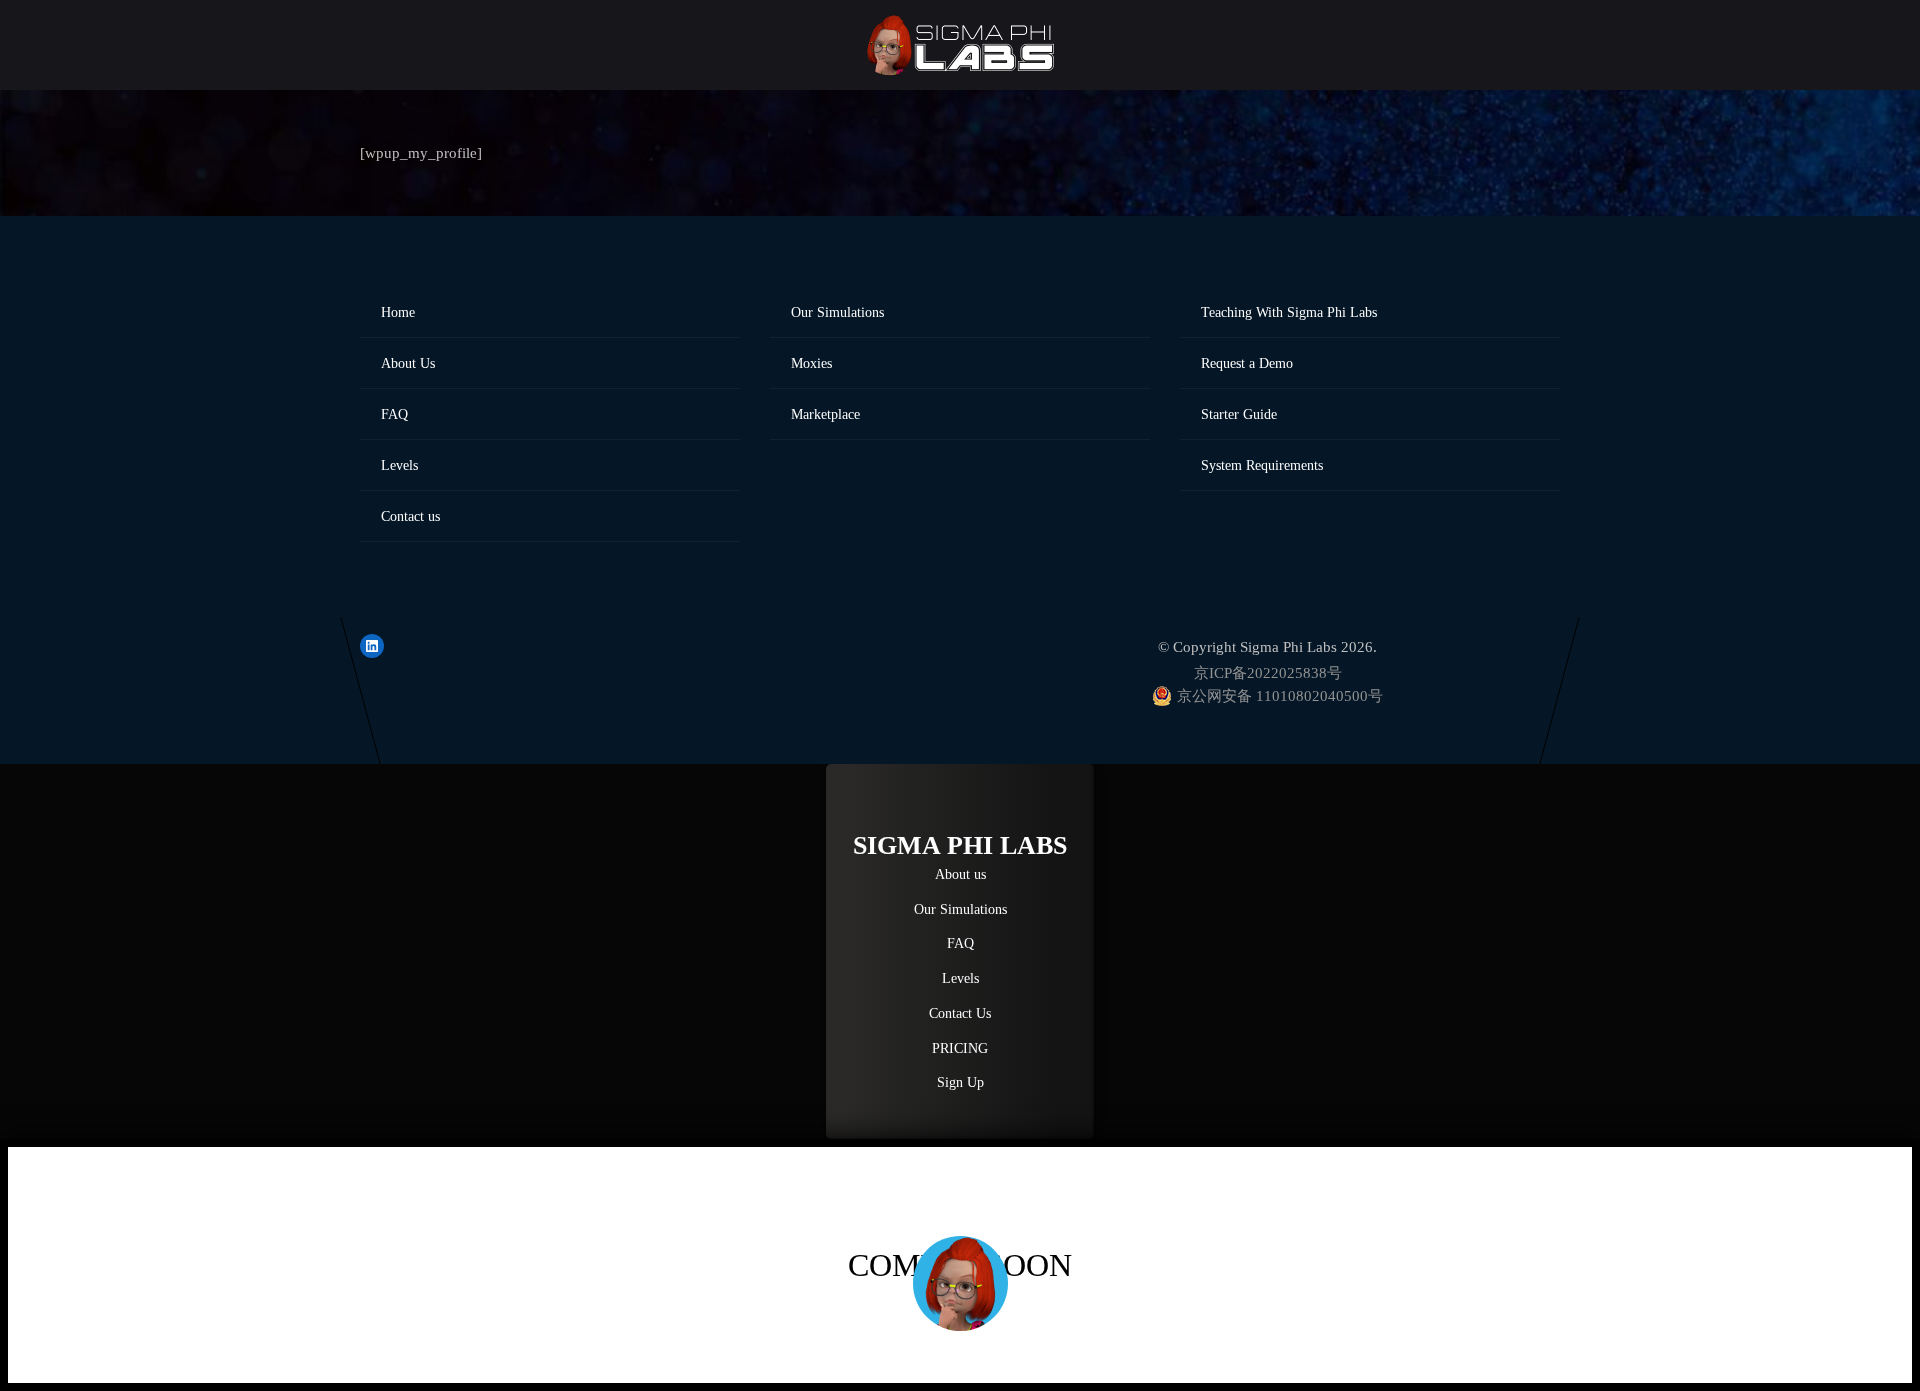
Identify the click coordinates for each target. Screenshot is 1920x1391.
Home (398, 312)
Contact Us (960, 1013)
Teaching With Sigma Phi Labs (1289, 312)
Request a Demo (1247, 363)
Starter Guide (1239, 414)
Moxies (811, 363)
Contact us (410, 516)
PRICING (960, 1048)
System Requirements (1262, 465)
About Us (408, 363)
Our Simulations (837, 312)
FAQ (394, 414)
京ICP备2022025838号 (1268, 673)
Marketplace (825, 414)
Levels (399, 465)
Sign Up (960, 1082)
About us (960, 874)
